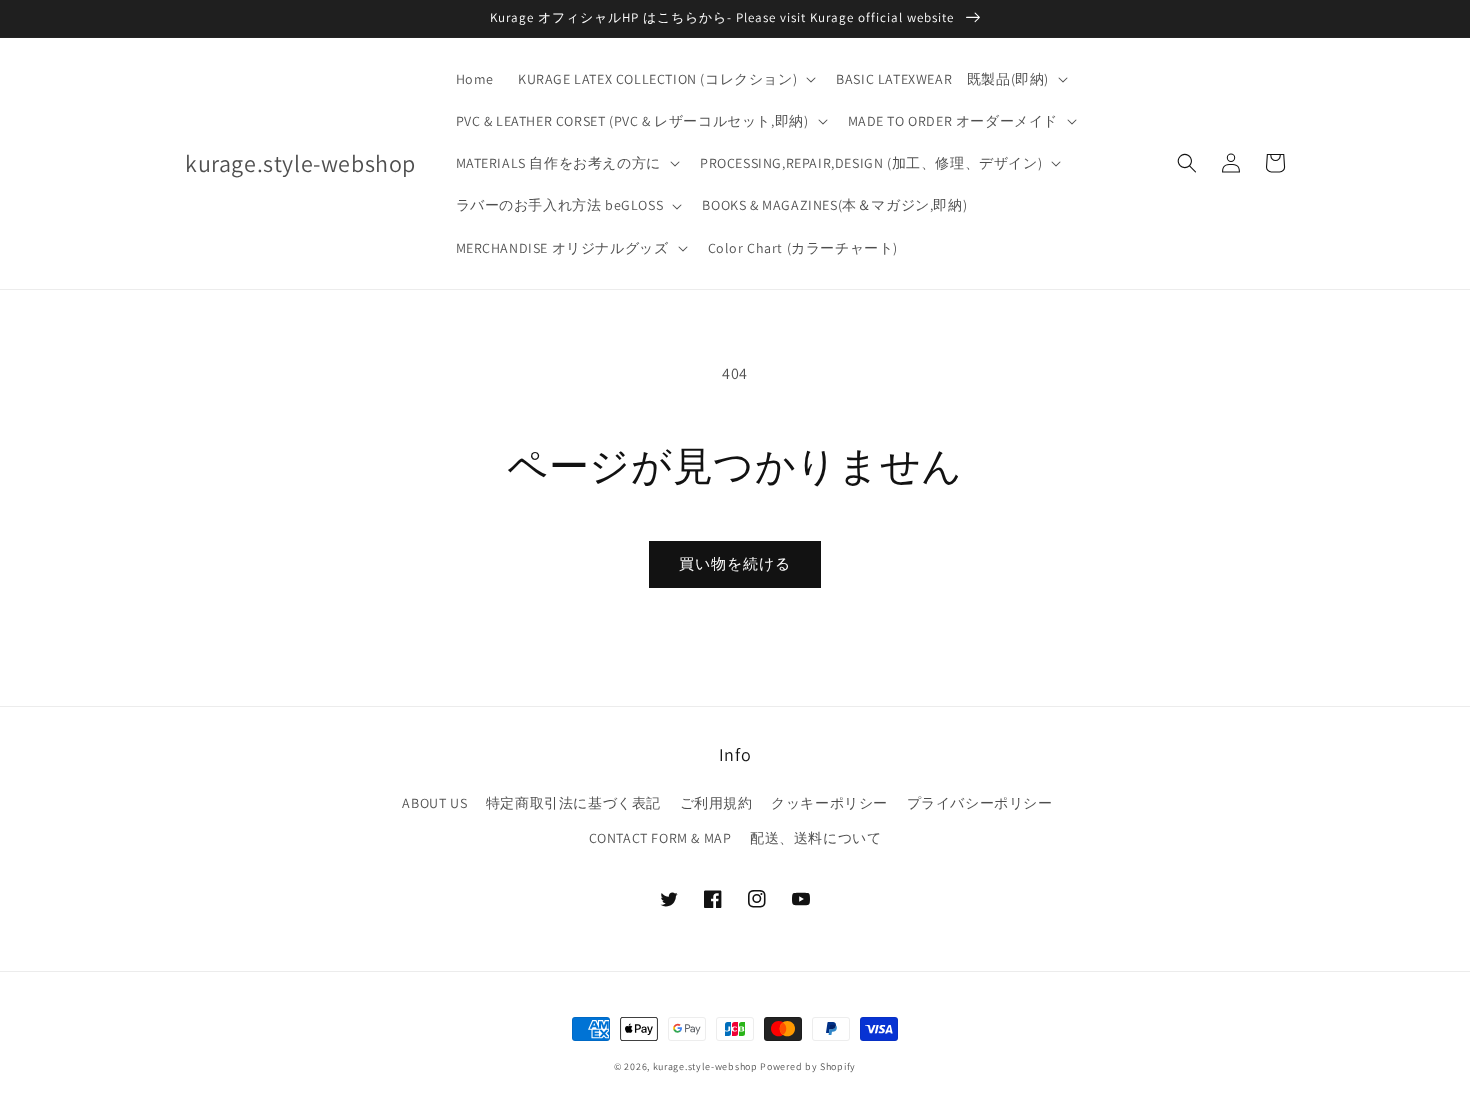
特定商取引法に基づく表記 (573, 803)
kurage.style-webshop (705, 1066)
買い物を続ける (735, 563)
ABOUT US (434, 803)
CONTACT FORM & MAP (660, 838)
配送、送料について (815, 838)
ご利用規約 (716, 803)
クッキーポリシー (829, 803)
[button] (665, 79)
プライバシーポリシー (980, 803)
